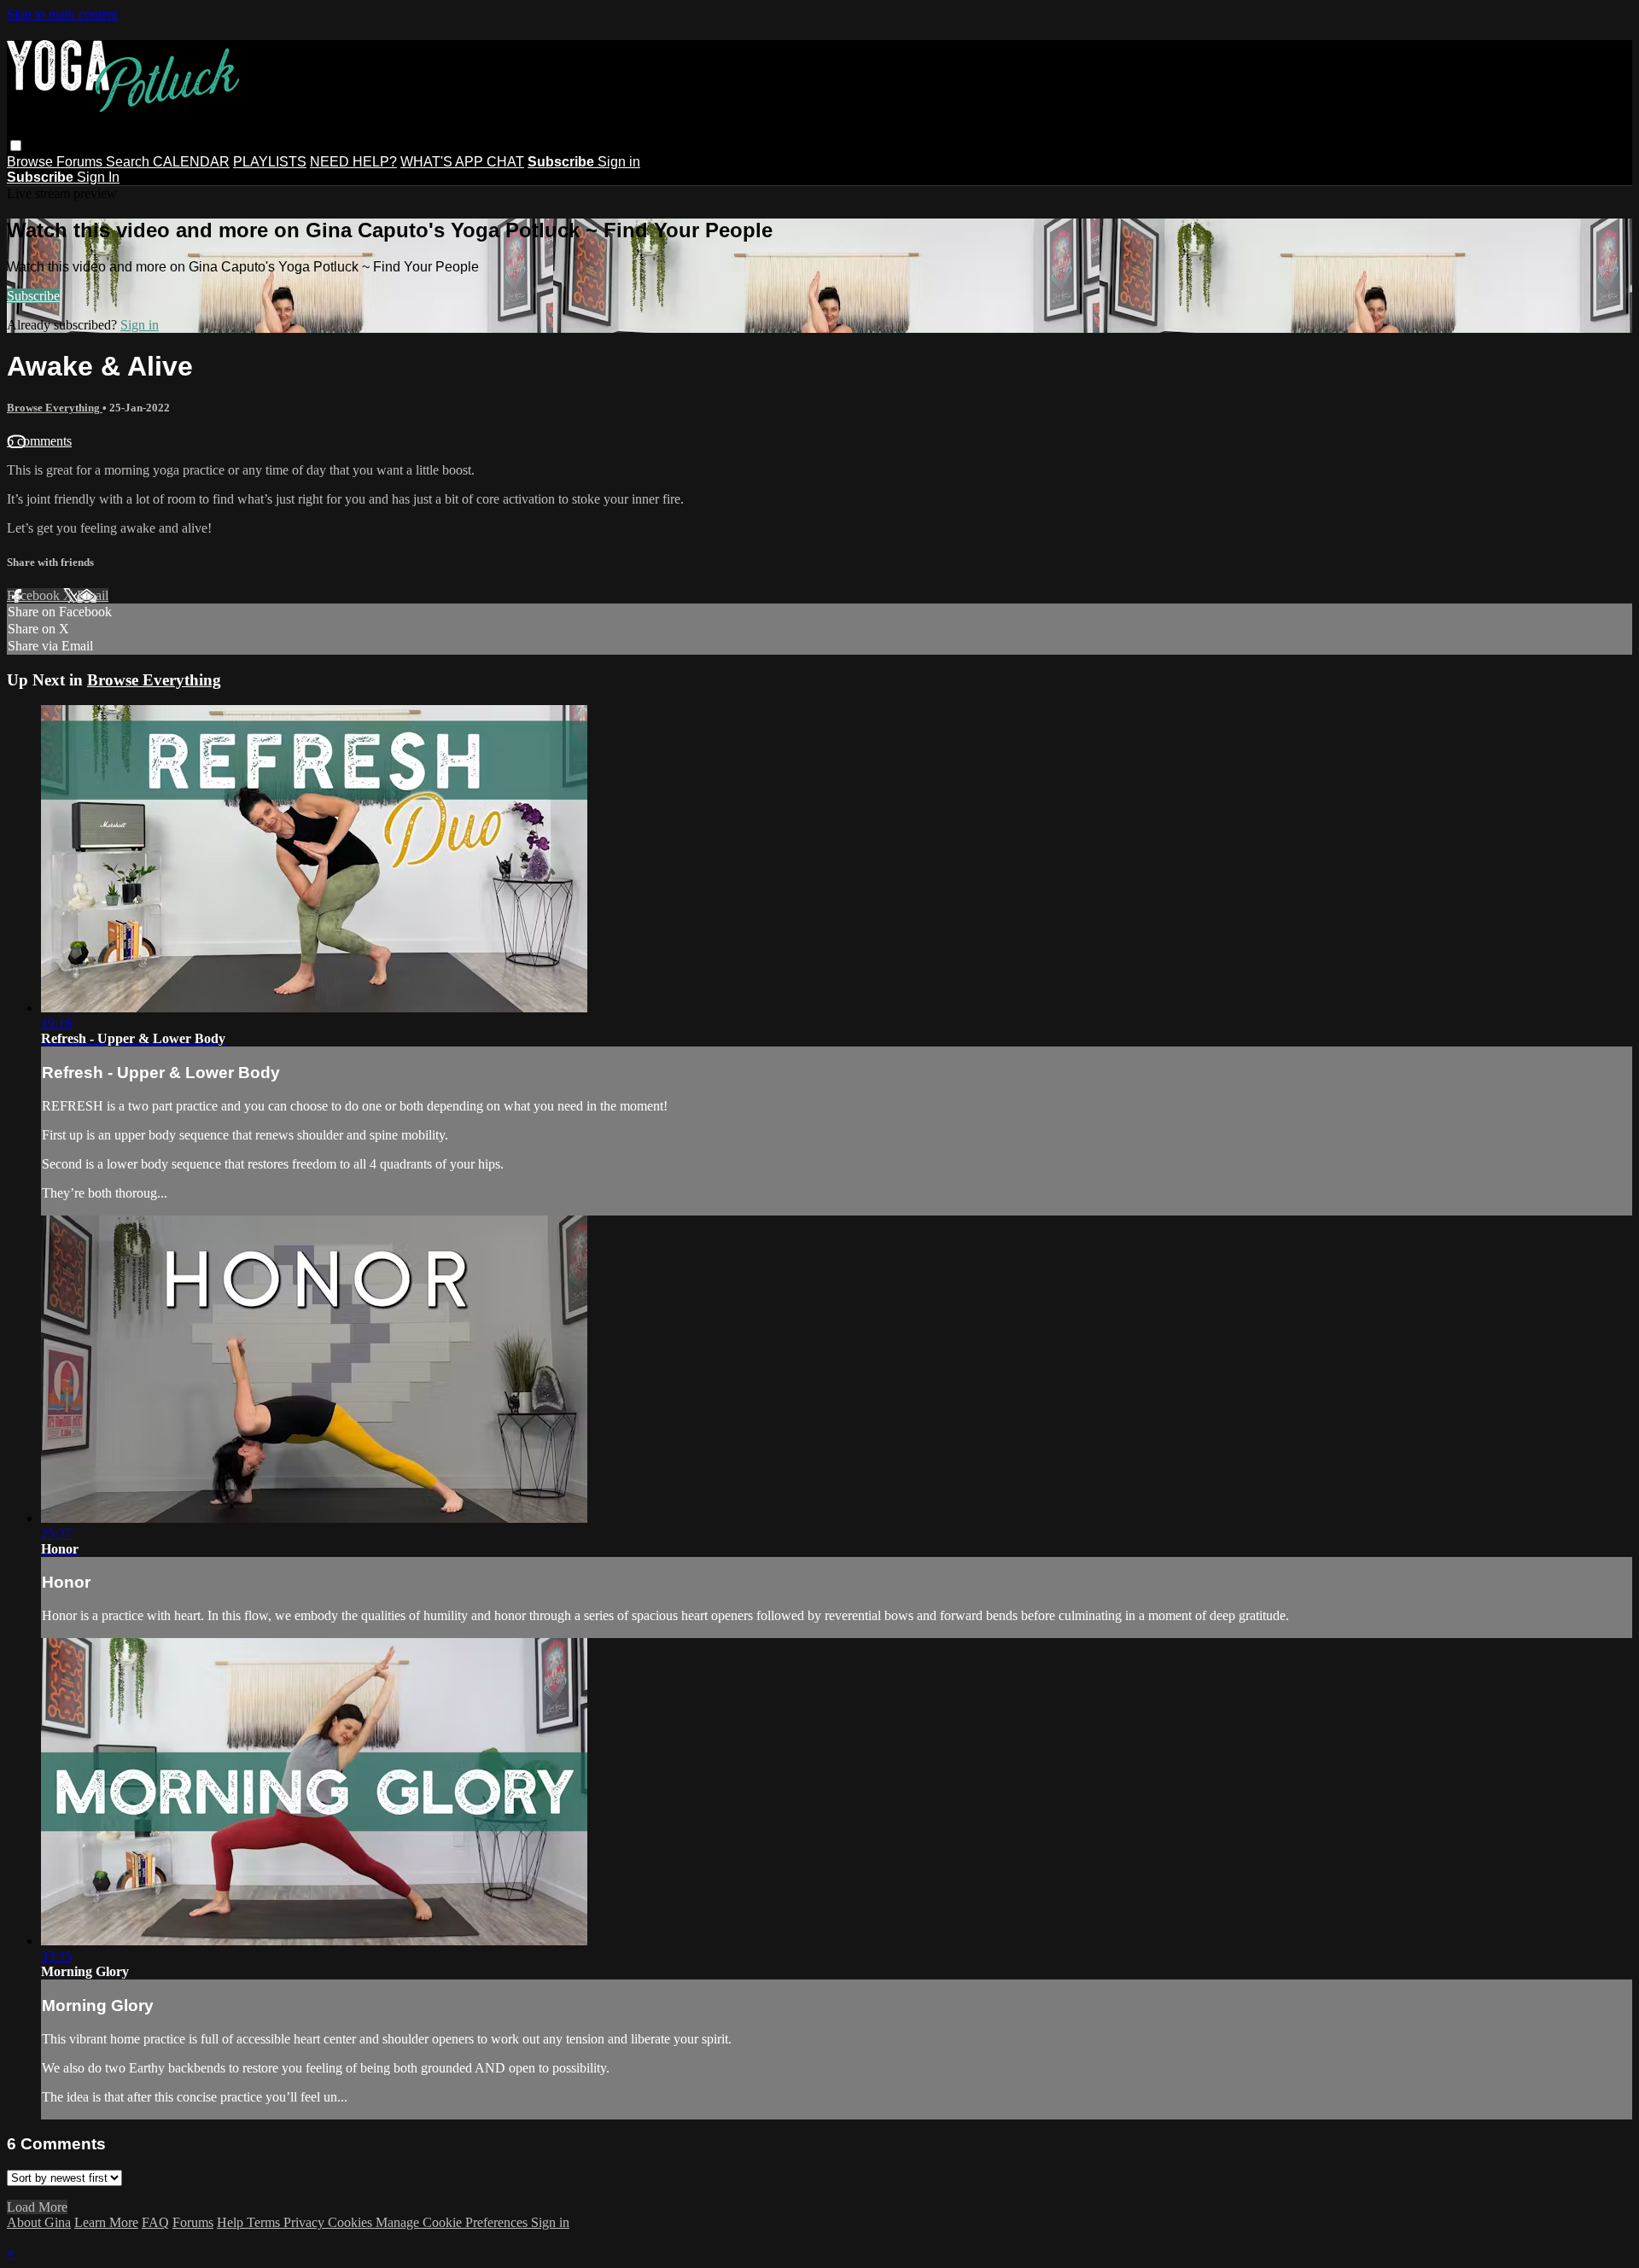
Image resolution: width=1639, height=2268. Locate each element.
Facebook (35, 595)
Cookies (352, 2222)
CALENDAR (191, 162)
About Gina (39, 2222)
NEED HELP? (353, 162)
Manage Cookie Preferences (453, 2222)
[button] (16, 146)
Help (232, 2222)
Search (129, 162)
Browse (32, 162)
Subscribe (33, 296)
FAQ (155, 2222)
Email (93, 595)
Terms (265, 2222)
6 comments (39, 441)
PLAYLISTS (270, 162)
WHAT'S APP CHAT (462, 162)
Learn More (106, 2222)
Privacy (306, 2222)
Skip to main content (62, 14)
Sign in (619, 162)
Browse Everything (55, 408)
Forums (81, 162)
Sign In (98, 177)
